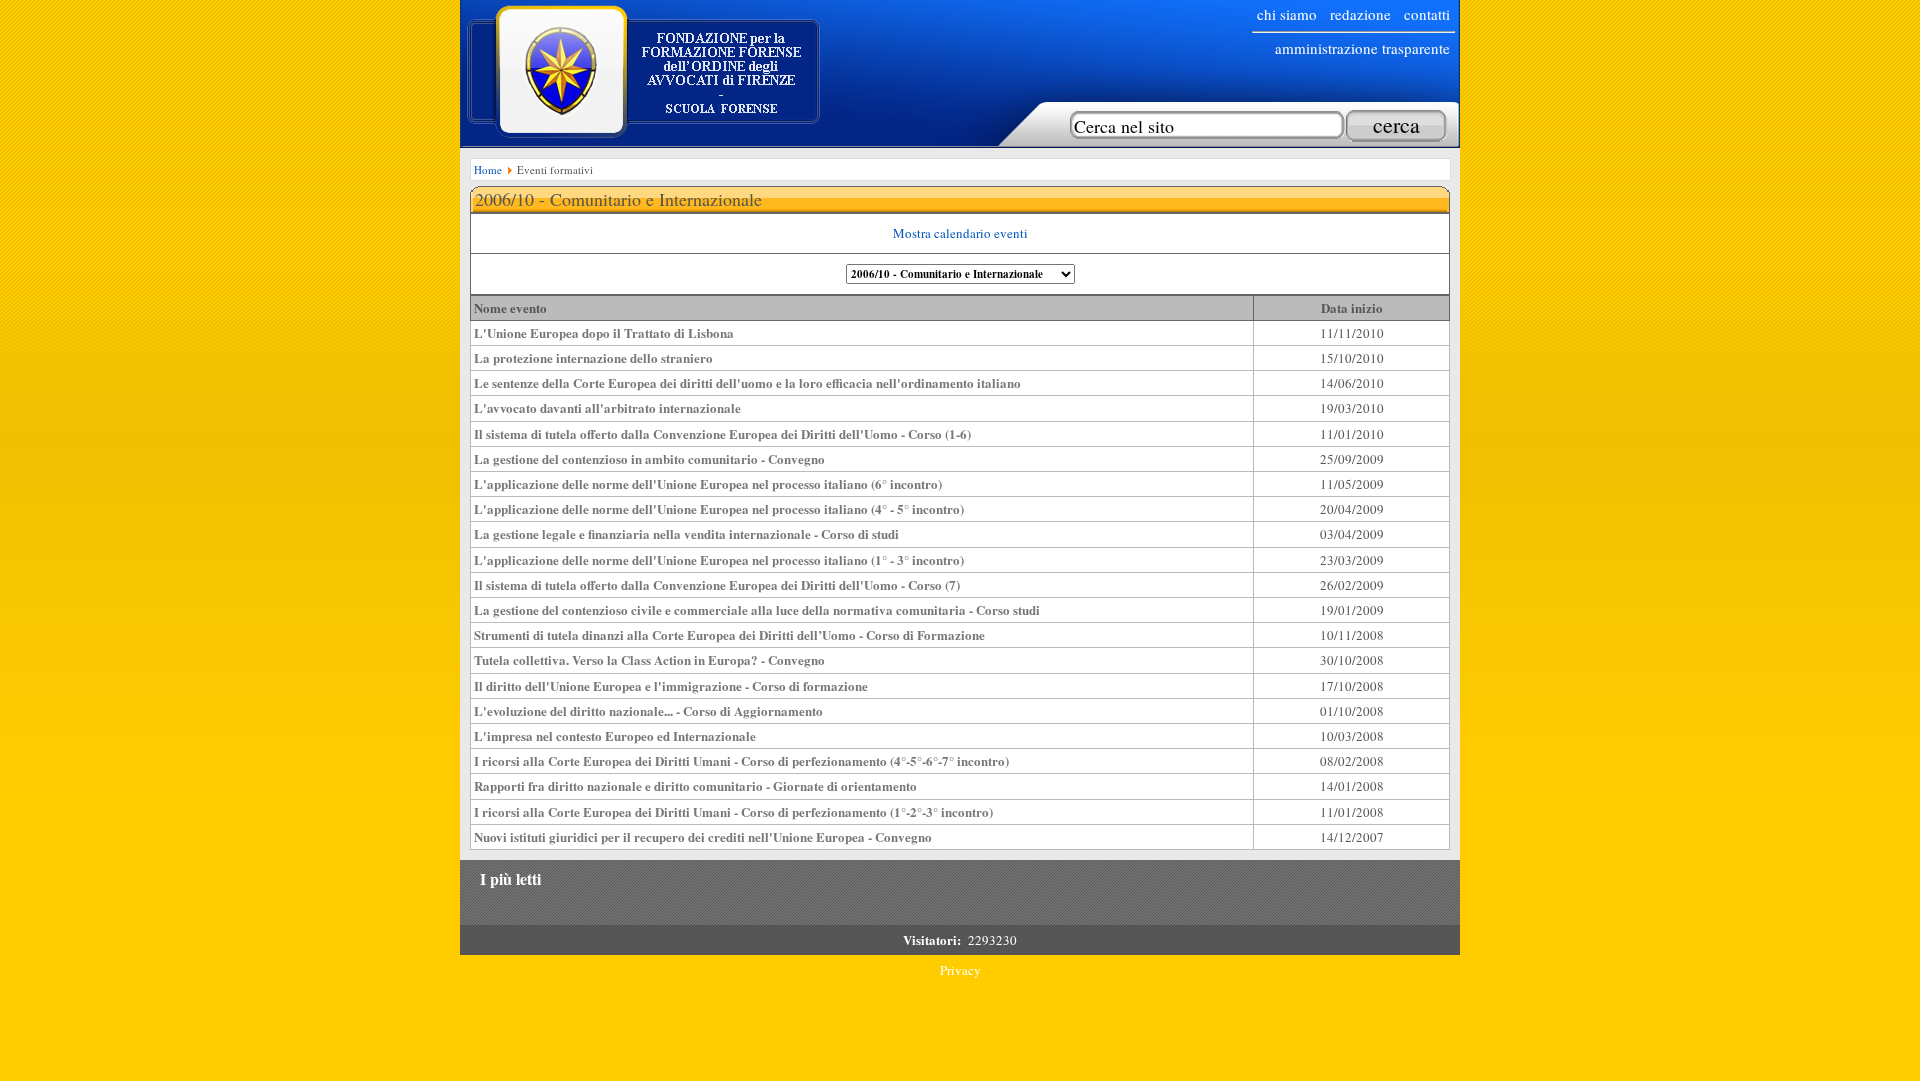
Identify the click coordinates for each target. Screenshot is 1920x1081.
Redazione (1360, 14)
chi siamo (1287, 14)
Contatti (1427, 14)
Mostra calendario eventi (960, 233)
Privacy (960, 970)
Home (488, 169)
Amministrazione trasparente (1362, 48)
